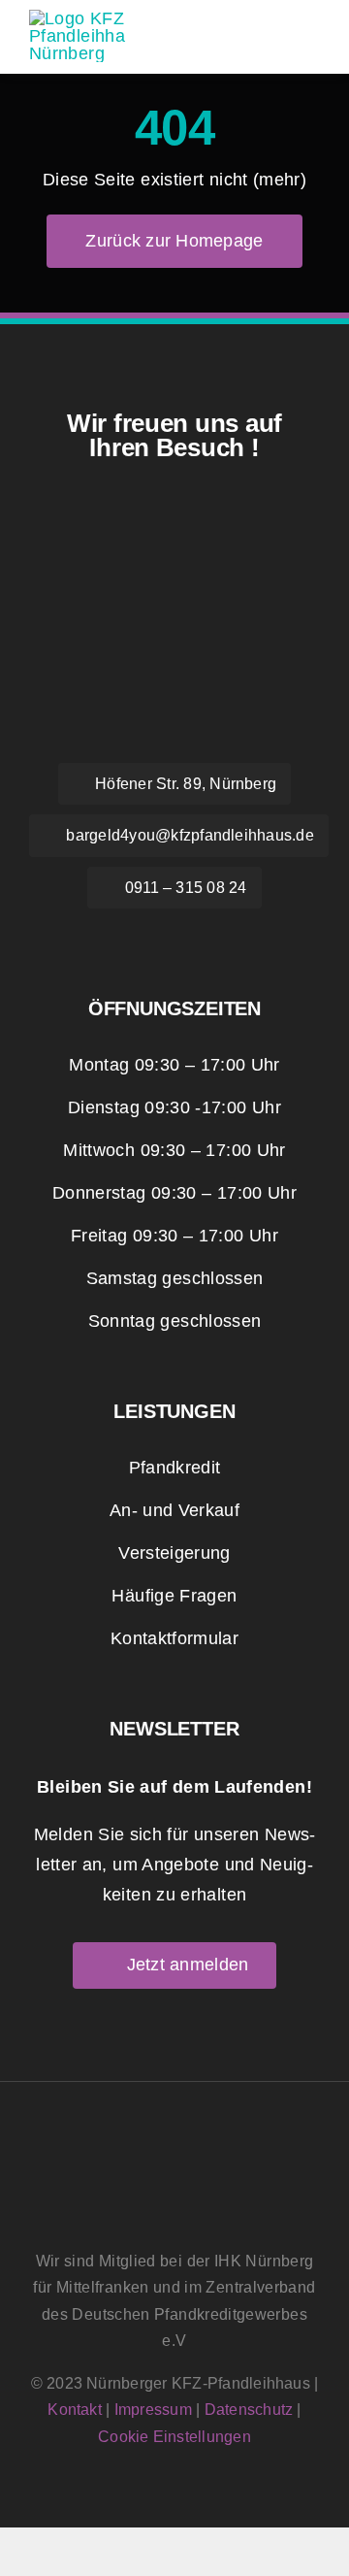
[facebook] (130, 936)
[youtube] (219, 936)
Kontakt (75, 2410)
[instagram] (174, 936)
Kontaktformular (174, 1638)
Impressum (153, 2410)
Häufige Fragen (174, 1596)
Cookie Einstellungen (174, 2437)
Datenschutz (249, 2410)
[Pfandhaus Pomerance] (78, 18)
